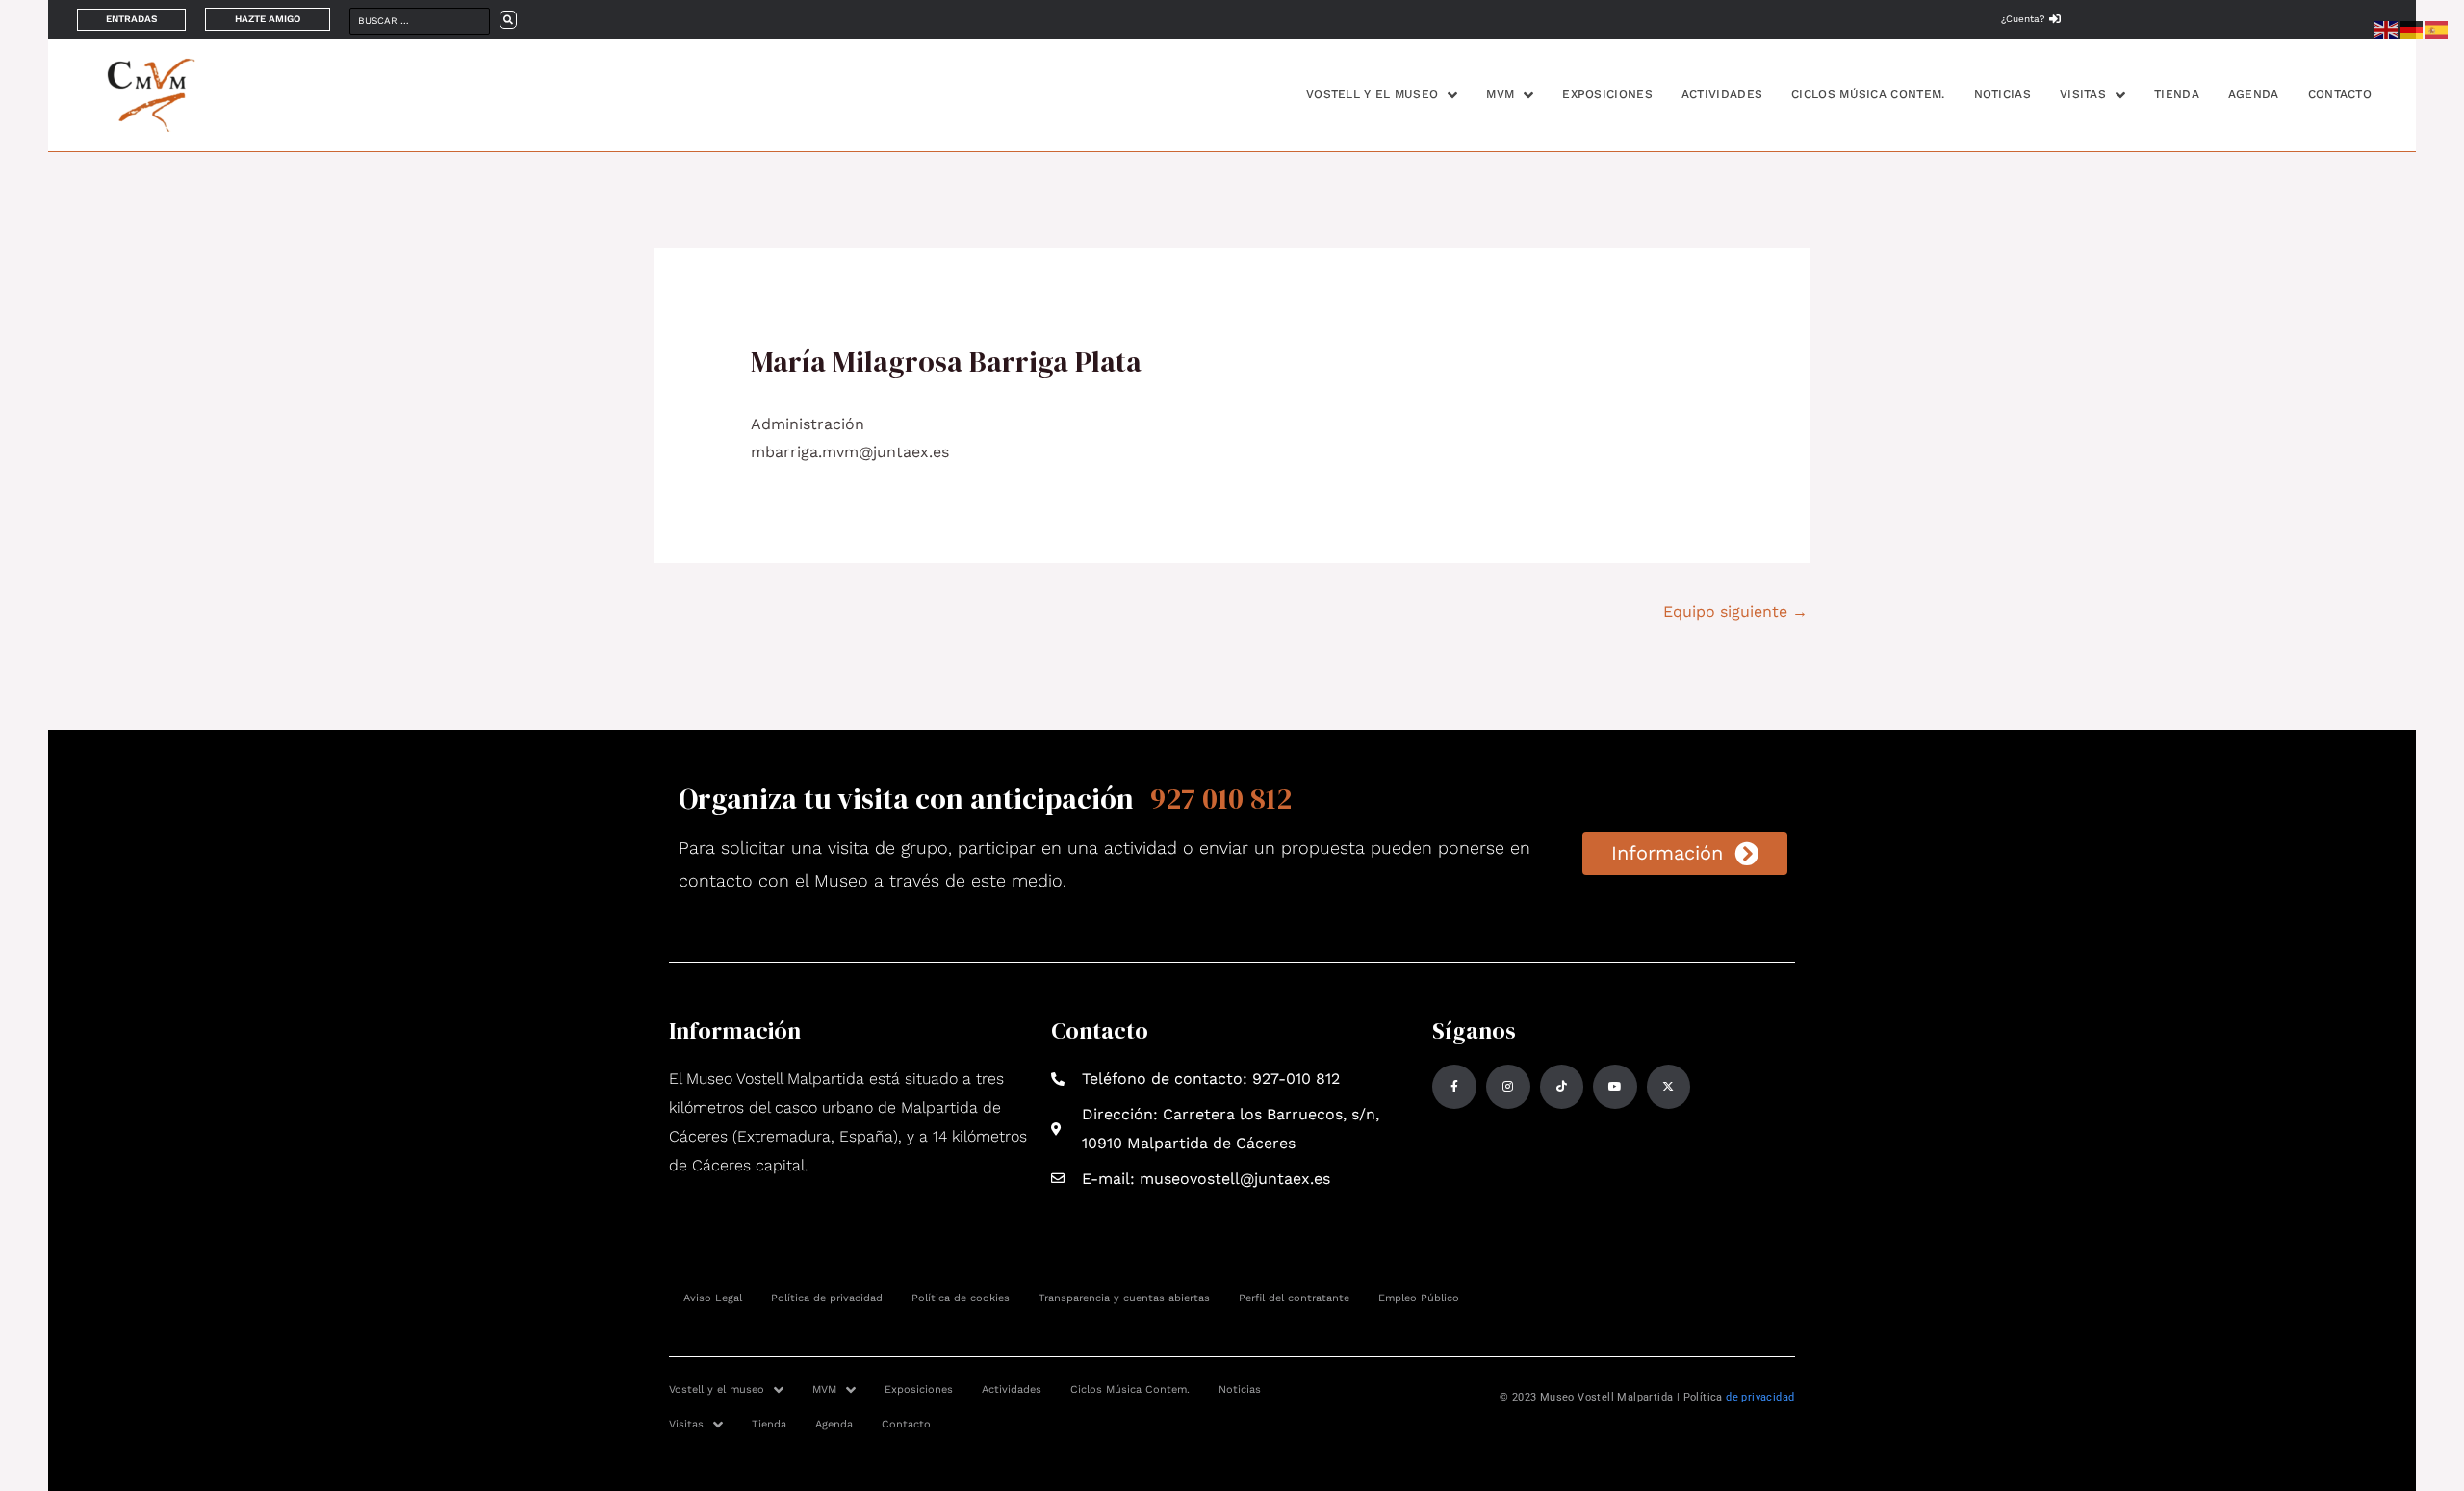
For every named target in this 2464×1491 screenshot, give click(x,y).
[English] (2387, 28)
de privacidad (1760, 1397)
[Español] (2437, 28)
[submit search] (508, 20)
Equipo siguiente (1735, 612)
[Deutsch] (2412, 28)
